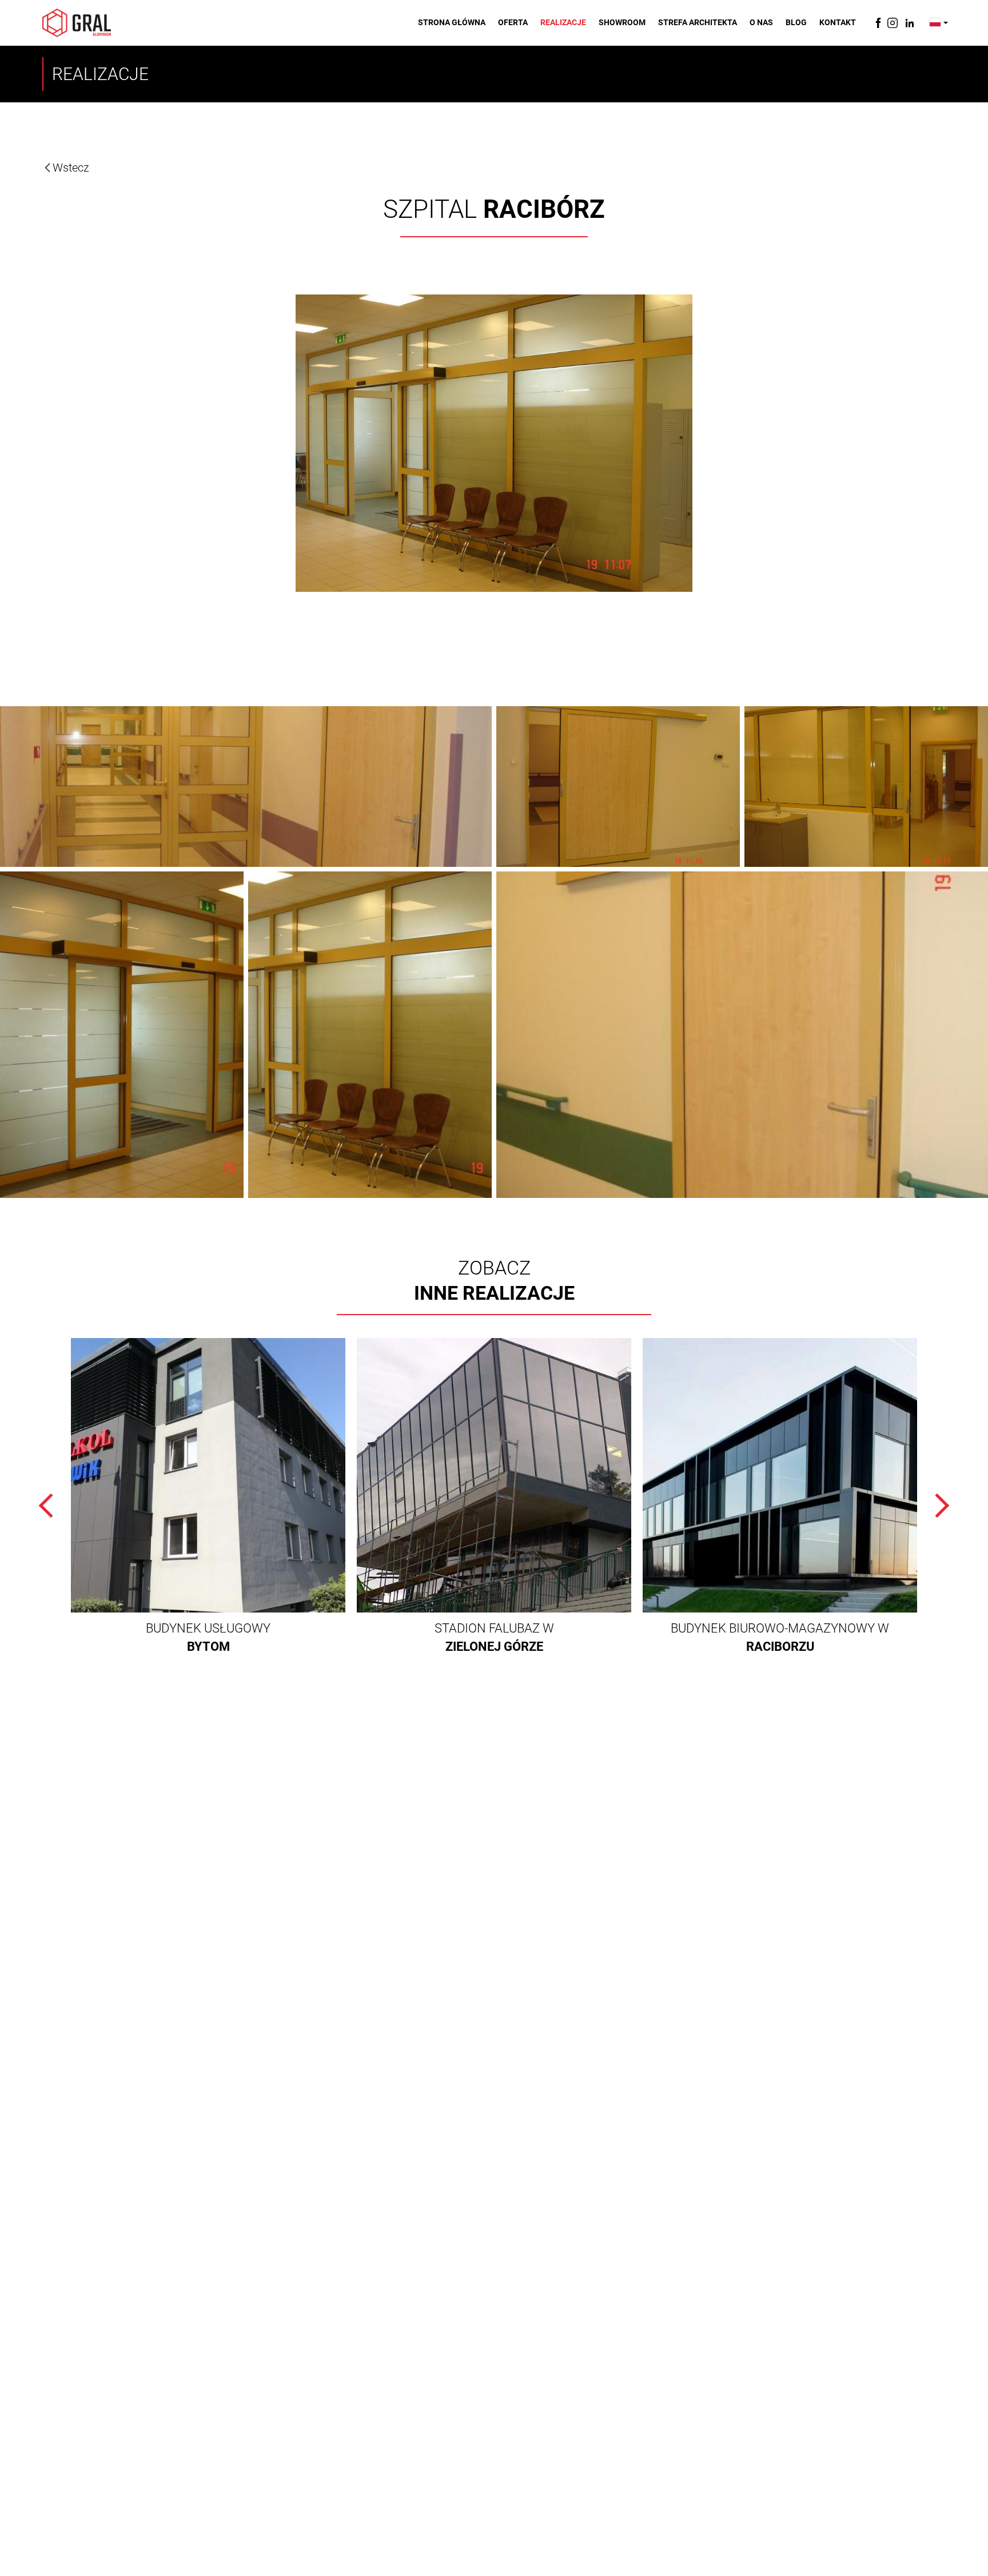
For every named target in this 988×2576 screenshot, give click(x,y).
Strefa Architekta (698, 22)
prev (51, 1506)
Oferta (513, 22)
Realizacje (563, 22)
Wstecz (71, 168)
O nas (761, 22)
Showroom (622, 22)
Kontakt (838, 22)
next (937, 1506)
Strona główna (452, 22)
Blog (796, 22)
